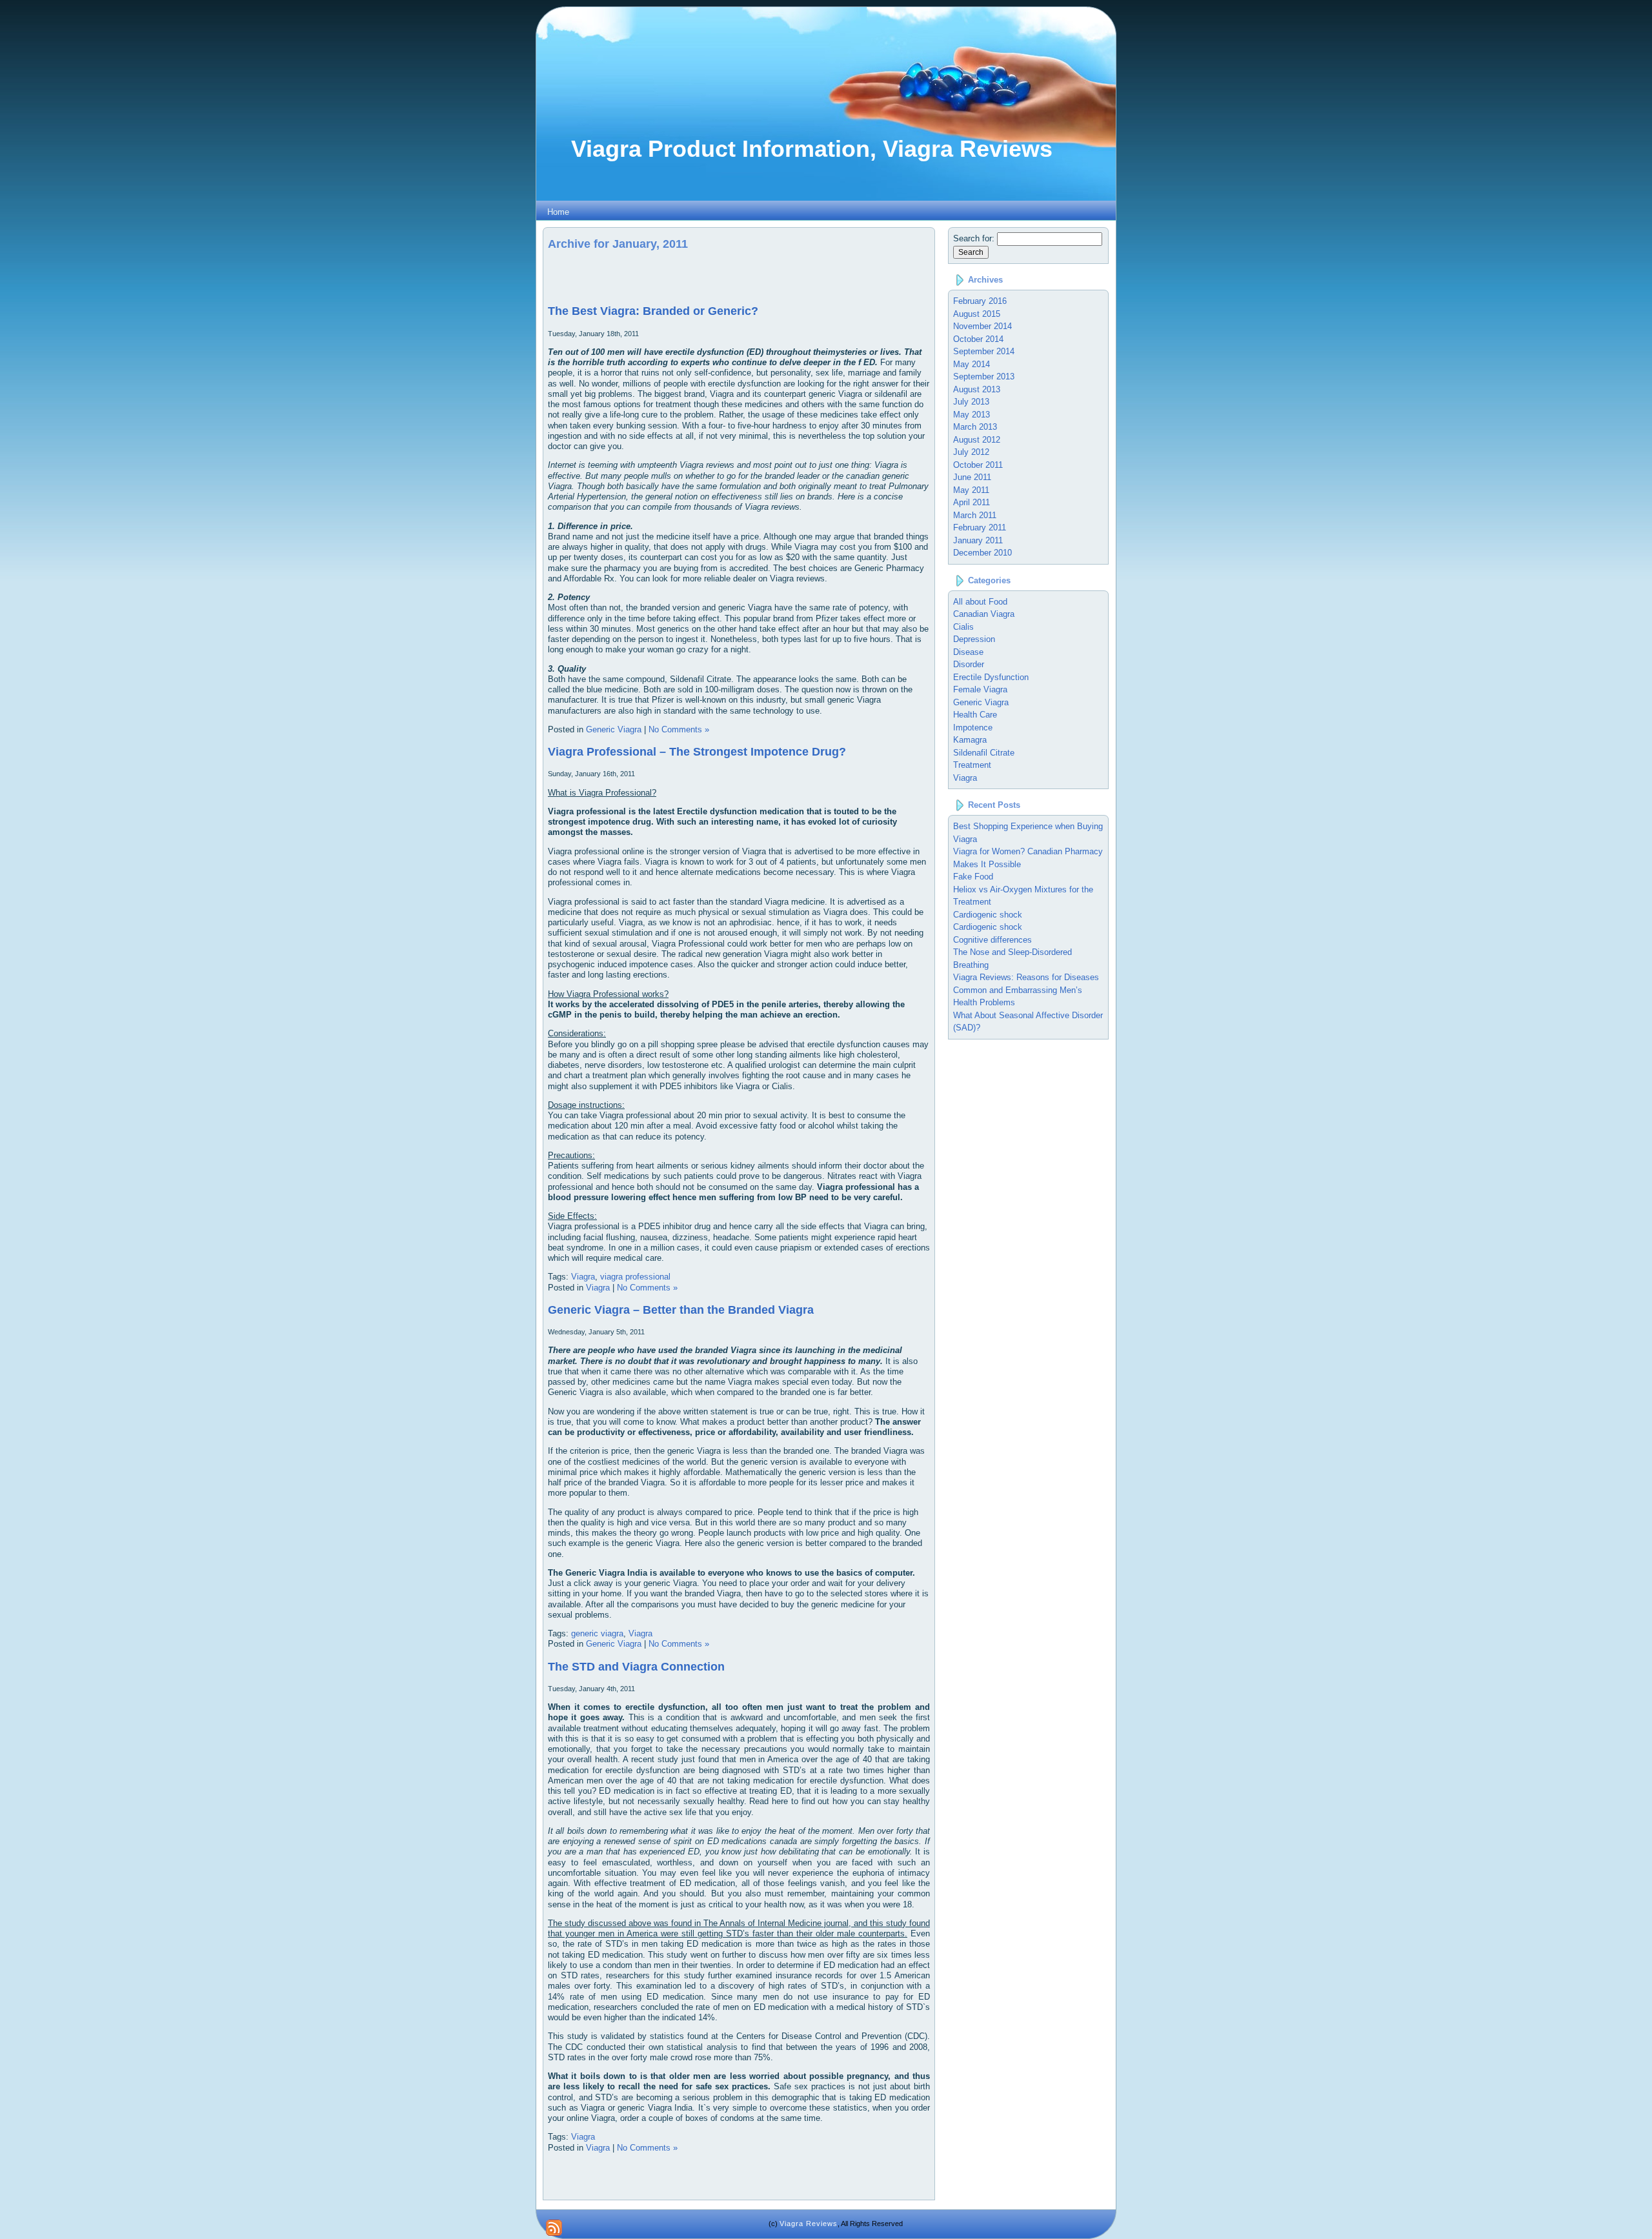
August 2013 (977, 389)
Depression (974, 639)
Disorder (969, 664)
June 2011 (972, 477)
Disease (968, 652)
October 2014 (978, 339)
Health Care (975, 715)
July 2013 (971, 402)
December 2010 (982, 553)
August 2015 (977, 314)
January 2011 (978, 540)
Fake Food (973, 877)
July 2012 (971, 452)
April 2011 (972, 502)
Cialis (963, 627)
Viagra (583, 1277)
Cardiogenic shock (988, 915)
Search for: (974, 238)
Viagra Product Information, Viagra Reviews (812, 149)
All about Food (980, 602)
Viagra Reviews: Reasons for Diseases (1026, 977)
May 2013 (972, 415)
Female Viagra (980, 689)
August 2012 (977, 440)
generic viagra (597, 1633)
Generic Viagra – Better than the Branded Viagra (681, 1310)
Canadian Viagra (984, 614)
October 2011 (978, 465)
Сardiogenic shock (988, 927)
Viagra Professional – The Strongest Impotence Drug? (697, 752)
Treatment (972, 765)
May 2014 (972, 364)
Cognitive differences (992, 940)
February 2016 (980, 301)
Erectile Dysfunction (991, 677)
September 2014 (984, 351)
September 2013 (984, 377)
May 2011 (971, 490)
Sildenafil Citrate (984, 753)
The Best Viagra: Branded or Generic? (653, 311)
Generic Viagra (614, 729)
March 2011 (975, 515)
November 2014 (982, 326)
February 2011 (980, 527)
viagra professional (635, 1277)
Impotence (973, 728)
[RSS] (554, 2228)
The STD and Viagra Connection (636, 1667)
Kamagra (970, 740)
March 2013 (975, 427)
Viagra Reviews (809, 2224)
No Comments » (679, 729)
